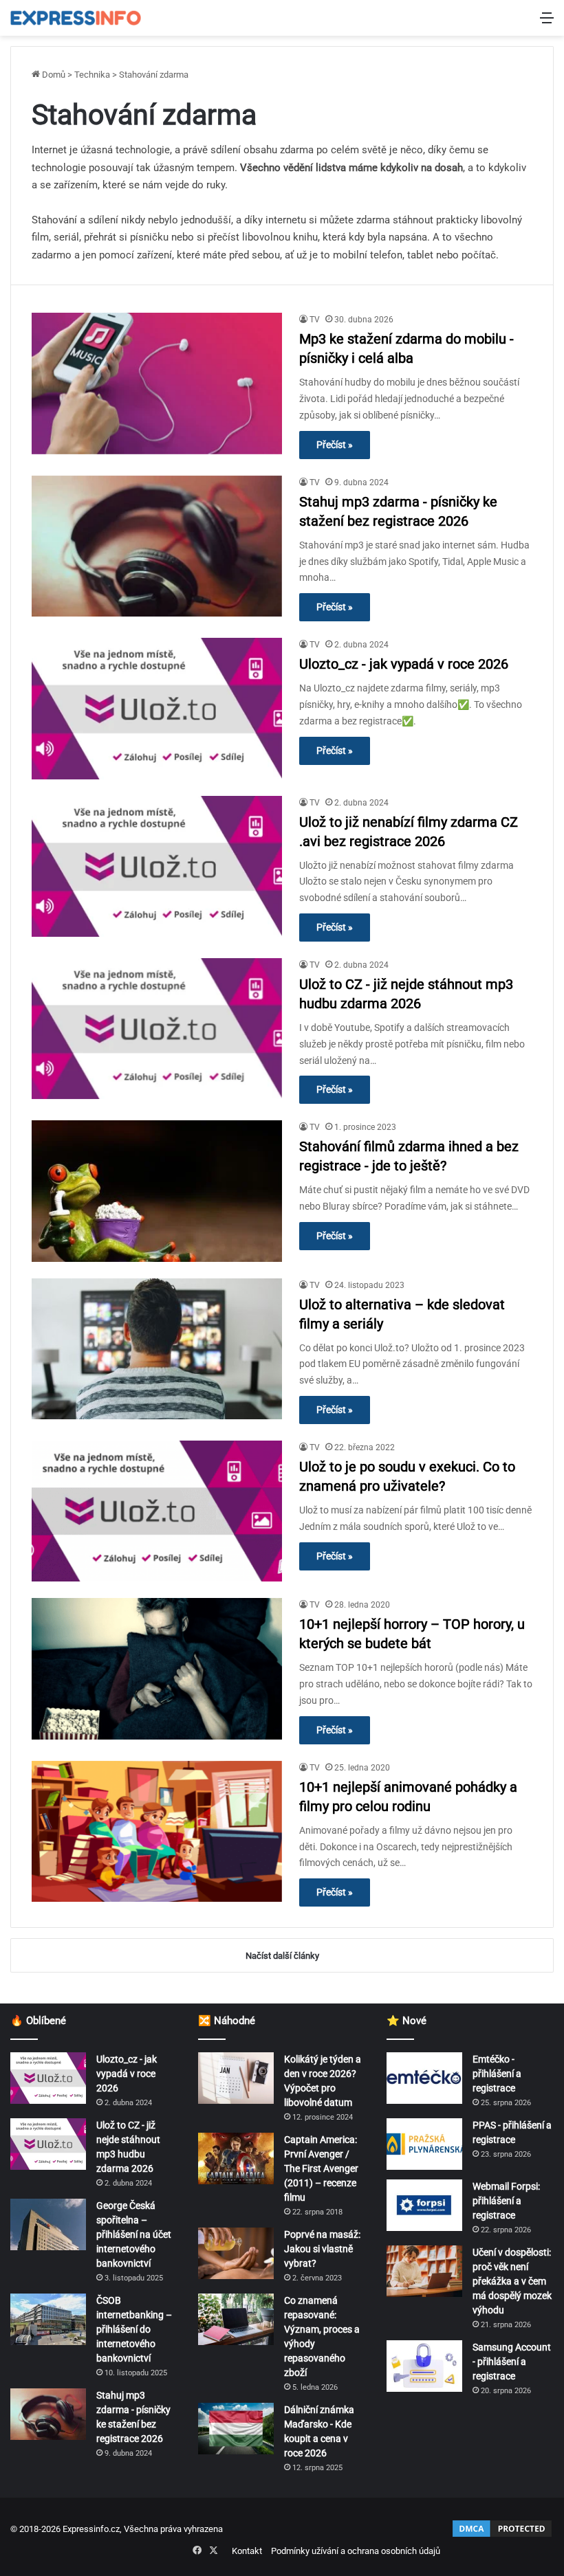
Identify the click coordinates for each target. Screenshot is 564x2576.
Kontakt (247, 2551)
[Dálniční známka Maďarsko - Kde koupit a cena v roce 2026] (236, 2429)
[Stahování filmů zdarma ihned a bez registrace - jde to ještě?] (157, 1191)
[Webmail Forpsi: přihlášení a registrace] (424, 2205)
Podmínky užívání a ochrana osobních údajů (356, 2551)
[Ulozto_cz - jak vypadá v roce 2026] (157, 708)
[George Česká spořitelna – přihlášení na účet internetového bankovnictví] (48, 2224)
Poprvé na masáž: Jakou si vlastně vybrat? (322, 2249)
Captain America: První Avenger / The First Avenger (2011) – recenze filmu (321, 2168)
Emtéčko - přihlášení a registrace (497, 2074)
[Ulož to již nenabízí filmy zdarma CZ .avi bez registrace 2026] (157, 866)
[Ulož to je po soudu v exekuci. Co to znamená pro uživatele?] (157, 1511)
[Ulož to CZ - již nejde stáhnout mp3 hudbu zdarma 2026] (157, 1029)
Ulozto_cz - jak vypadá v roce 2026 (404, 664)
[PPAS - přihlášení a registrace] (424, 2144)
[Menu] (547, 23)
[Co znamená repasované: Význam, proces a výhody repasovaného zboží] (236, 2319)
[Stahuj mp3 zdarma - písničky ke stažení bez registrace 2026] (157, 546)
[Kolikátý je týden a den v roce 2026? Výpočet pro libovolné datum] (236, 2078)
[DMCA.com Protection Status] (502, 2536)
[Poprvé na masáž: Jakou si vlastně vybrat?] (236, 2253)
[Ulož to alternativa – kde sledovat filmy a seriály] (157, 1349)
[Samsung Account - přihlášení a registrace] (424, 2366)
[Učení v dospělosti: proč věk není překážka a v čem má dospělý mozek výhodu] (424, 2271)
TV (315, 320)
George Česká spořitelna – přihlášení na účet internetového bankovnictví (134, 2234)
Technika (92, 75)
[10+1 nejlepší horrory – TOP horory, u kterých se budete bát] (157, 1668)
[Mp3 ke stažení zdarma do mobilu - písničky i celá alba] (157, 383)
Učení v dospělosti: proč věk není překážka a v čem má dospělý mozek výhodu (512, 2281)
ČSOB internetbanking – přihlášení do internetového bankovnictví (134, 2329)
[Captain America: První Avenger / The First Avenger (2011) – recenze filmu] (236, 2158)
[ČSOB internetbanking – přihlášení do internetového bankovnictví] (48, 2319)
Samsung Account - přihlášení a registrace (512, 2362)
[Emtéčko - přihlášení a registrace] (424, 2078)
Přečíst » (335, 445)
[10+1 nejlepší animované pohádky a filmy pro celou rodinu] (157, 1831)
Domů (53, 75)
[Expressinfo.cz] (76, 18)
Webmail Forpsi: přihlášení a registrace (506, 2201)
